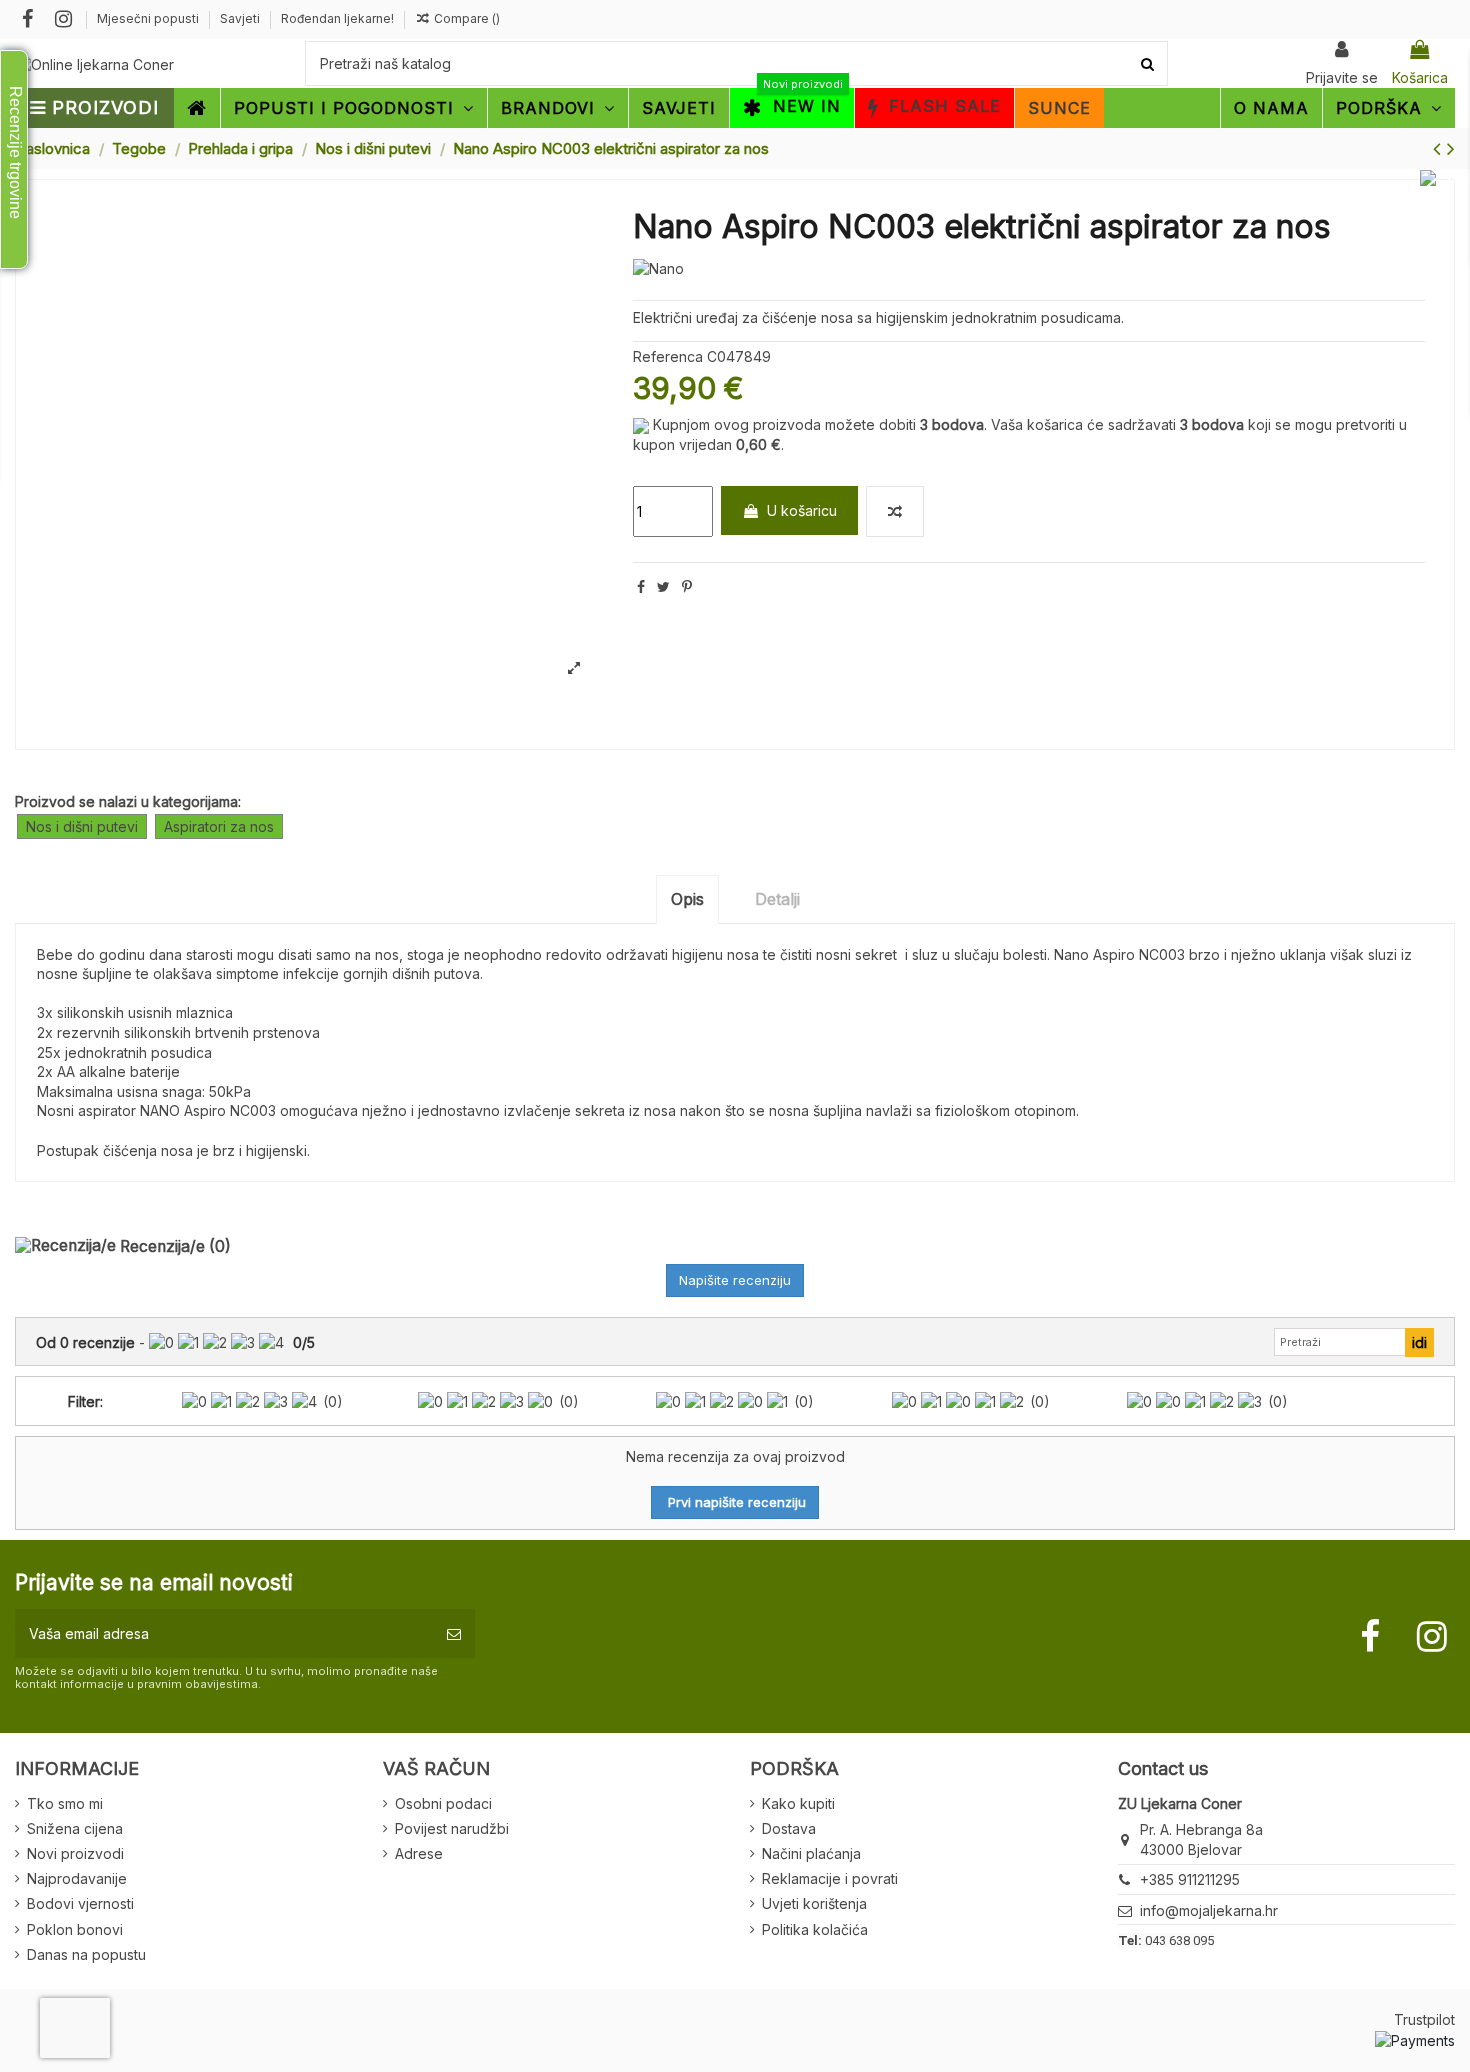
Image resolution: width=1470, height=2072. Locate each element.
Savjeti (241, 18)
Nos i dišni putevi (82, 826)
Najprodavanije (77, 1878)
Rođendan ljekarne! (337, 18)
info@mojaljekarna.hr (1209, 1910)
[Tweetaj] (663, 586)
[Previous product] (1440, 148)
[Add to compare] (895, 511)
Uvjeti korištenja (814, 1903)
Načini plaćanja (811, 1853)
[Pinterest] (687, 586)
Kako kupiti (798, 1803)
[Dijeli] (641, 586)
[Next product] (1451, 148)
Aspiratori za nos (219, 826)
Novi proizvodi (75, 1853)
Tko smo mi (65, 1803)
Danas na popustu (86, 1954)
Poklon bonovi (75, 1929)
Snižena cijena (75, 1828)
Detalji (777, 899)
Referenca (668, 356)
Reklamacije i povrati (830, 1878)
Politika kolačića (815, 1929)
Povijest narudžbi (452, 1828)
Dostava (789, 1828)
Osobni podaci (443, 1803)
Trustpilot (1424, 2019)
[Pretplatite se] (454, 1633)
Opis (687, 899)
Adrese (419, 1853)
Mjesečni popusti (149, 18)
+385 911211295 (1190, 1879)
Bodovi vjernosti (80, 1903)
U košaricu (802, 510)
